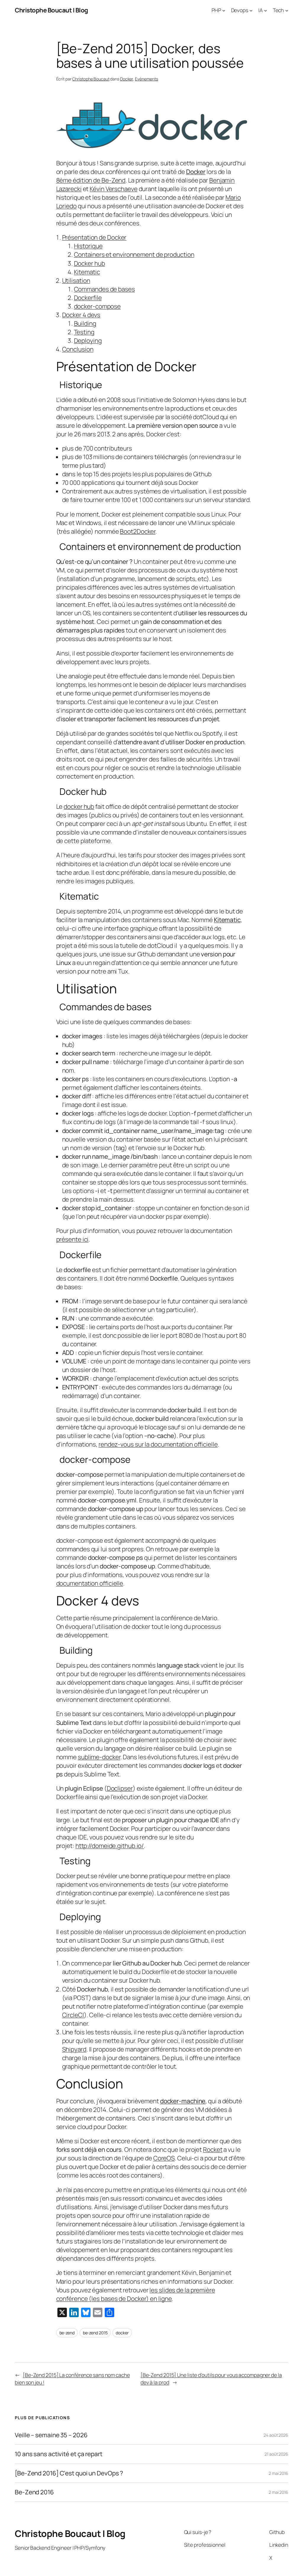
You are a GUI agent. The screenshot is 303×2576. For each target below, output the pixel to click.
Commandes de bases (104, 289)
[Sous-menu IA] (265, 10)
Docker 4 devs (81, 315)
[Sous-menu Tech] (287, 10)
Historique (88, 246)
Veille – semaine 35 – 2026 (51, 2435)
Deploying (88, 340)
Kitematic (87, 272)
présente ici (72, 1239)
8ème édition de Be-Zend (91, 180)
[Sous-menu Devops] (251, 10)
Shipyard (74, 2049)
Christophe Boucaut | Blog (51, 10)
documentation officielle (90, 1583)
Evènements (146, 79)
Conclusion (78, 349)
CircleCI (73, 2015)
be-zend (67, 2333)
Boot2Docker (138, 531)
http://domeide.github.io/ (110, 1846)
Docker (126, 79)
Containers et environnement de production (134, 254)
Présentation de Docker (94, 237)
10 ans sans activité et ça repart (59, 2454)
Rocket (213, 2149)
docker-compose (97, 306)
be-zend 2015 (95, 2333)
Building (85, 323)
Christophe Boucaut (91, 79)
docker (122, 2333)
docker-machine (183, 2101)
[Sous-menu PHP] (224, 10)
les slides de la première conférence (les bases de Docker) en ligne (136, 2294)
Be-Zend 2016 (34, 2492)
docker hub (79, 806)
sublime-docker (99, 1757)
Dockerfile (88, 298)
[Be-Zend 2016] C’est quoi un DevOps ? (69, 2473)
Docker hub (90, 263)
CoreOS (164, 2158)
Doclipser (120, 1788)
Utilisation (76, 280)
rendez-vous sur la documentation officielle (158, 1444)
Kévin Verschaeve (113, 189)
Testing (84, 332)
